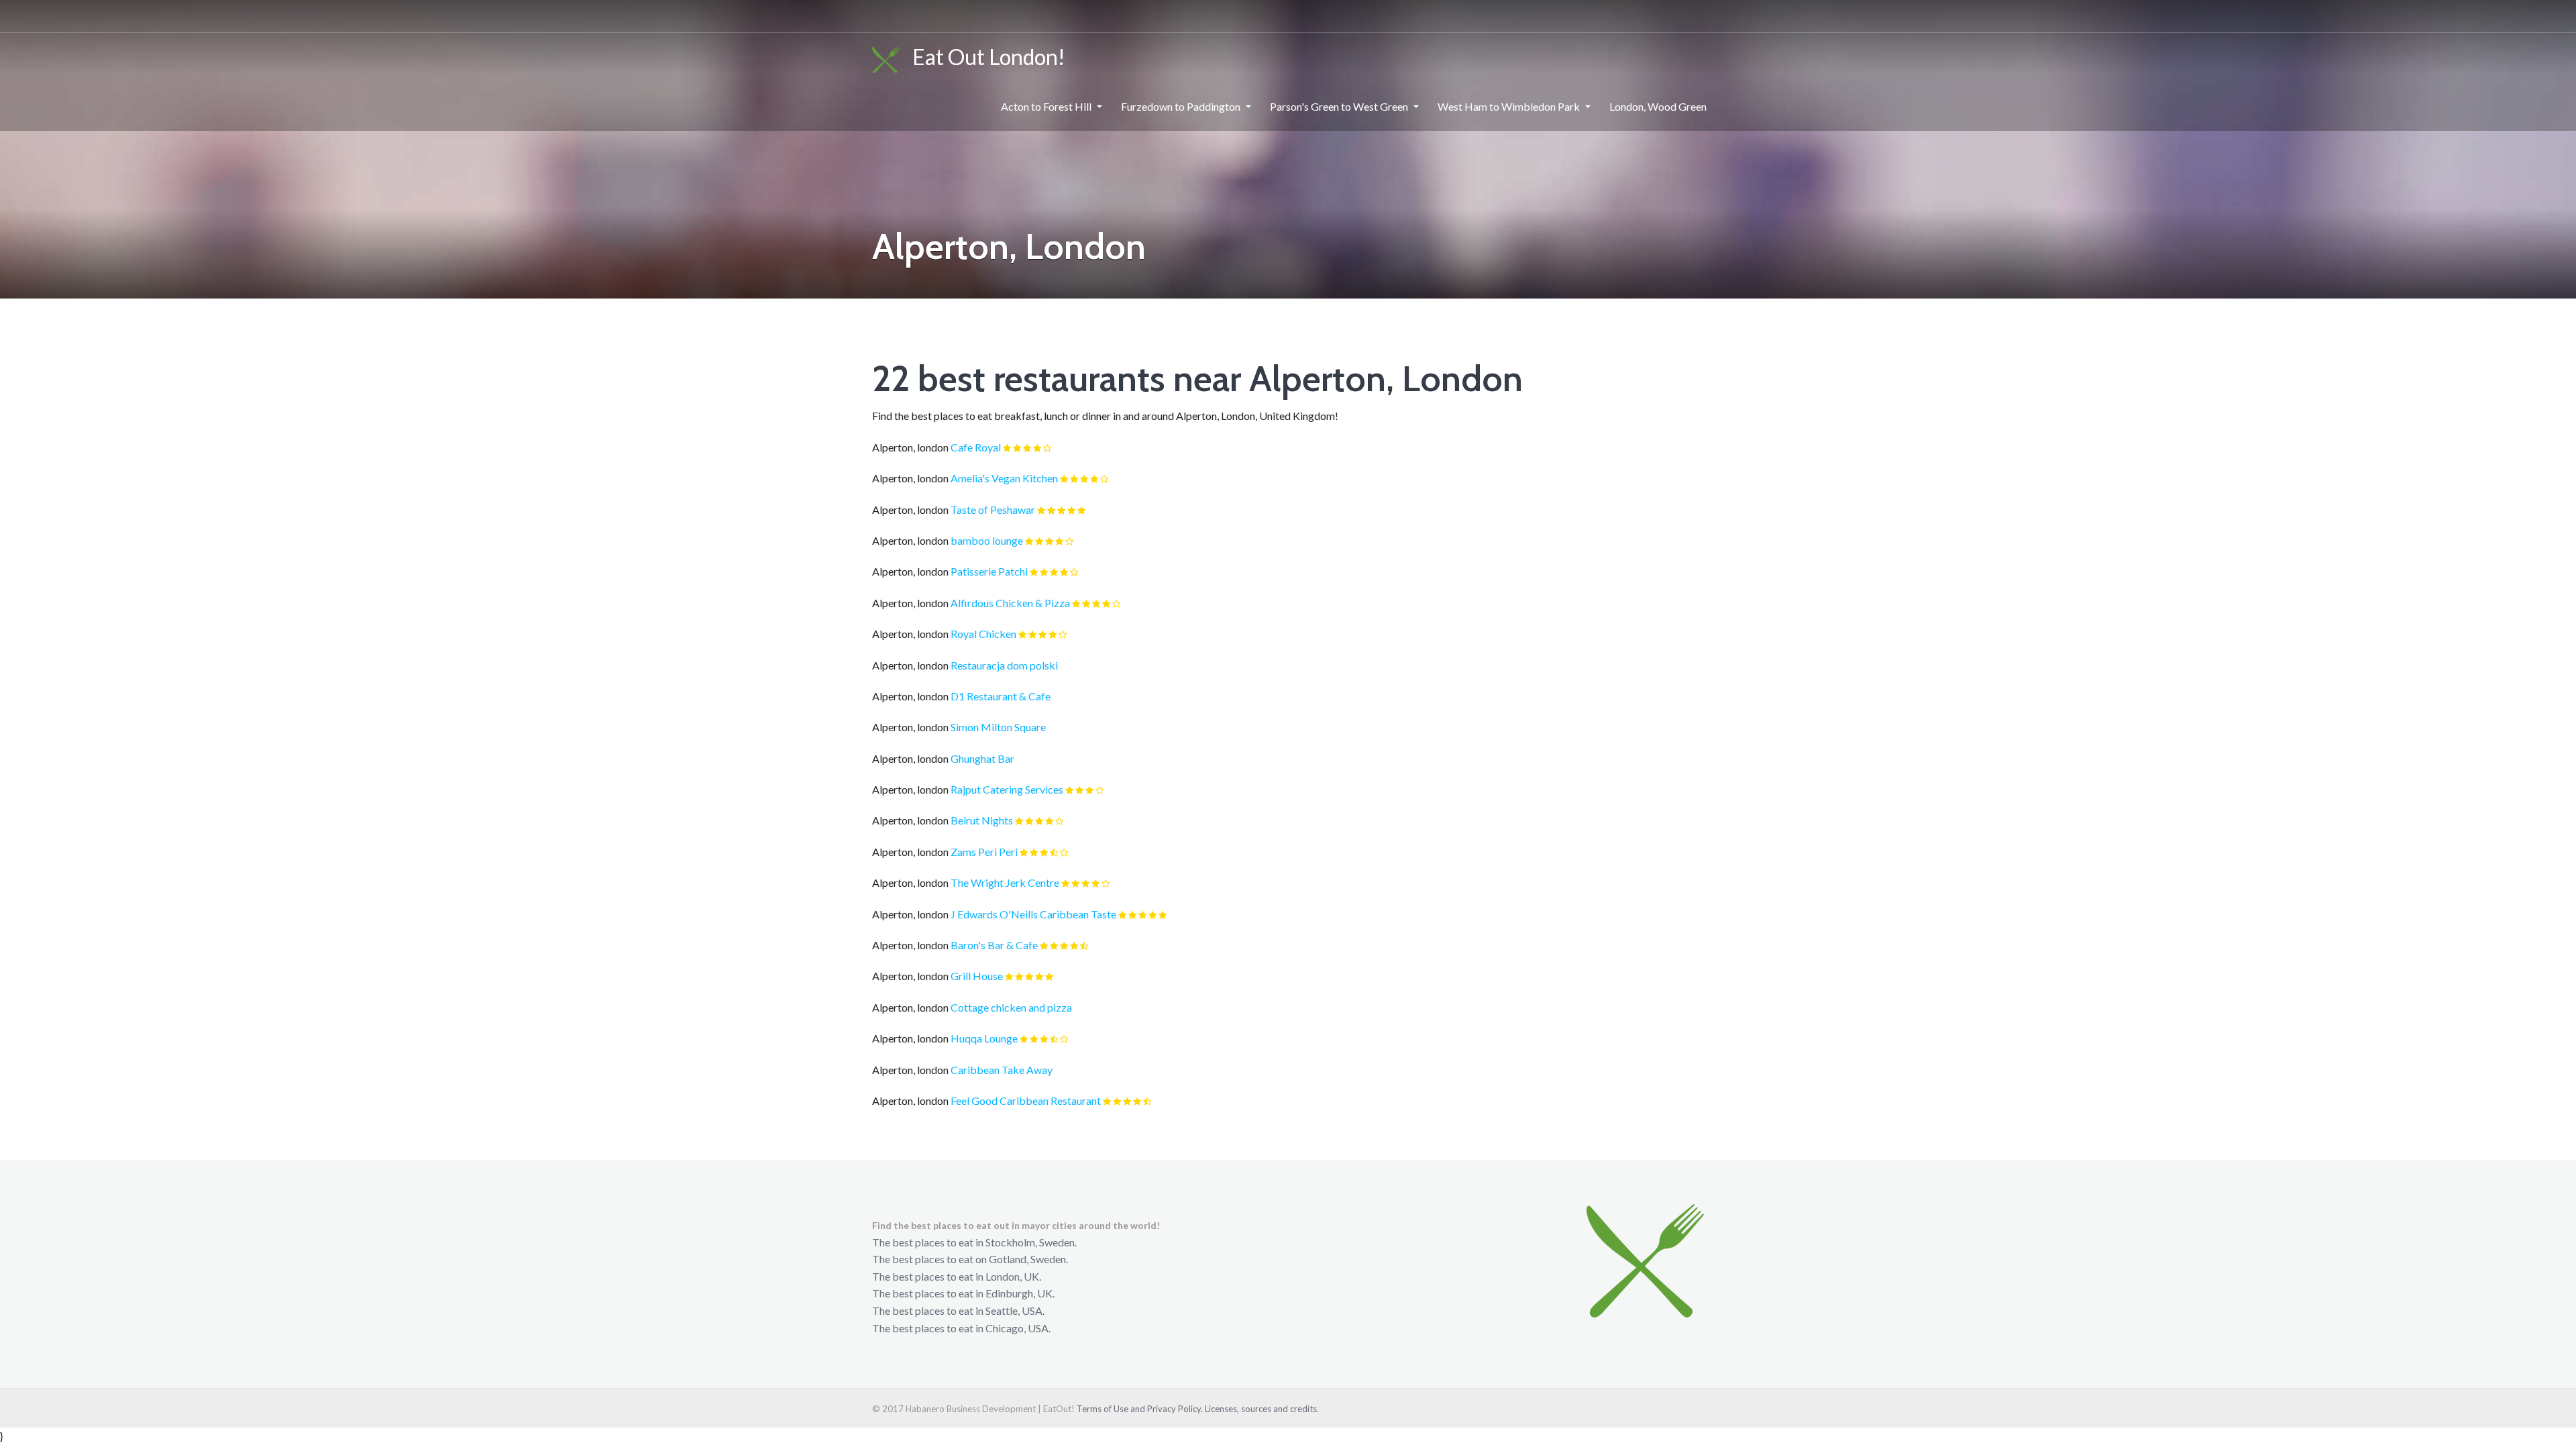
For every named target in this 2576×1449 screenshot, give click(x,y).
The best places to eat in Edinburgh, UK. (963, 1293)
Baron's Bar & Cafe (994, 945)
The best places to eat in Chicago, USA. (961, 1328)
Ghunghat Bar (982, 758)
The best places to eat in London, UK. (957, 1276)
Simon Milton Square (998, 727)
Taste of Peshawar (993, 509)
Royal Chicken (983, 634)
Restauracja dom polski (1004, 665)
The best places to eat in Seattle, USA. (958, 1310)
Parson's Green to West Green (1339, 106)
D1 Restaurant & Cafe (1001, 696)
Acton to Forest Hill (1046, 106)
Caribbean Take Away (1002, 1070)
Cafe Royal (976, 447)
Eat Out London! (983, 57)
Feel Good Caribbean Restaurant (1026, 1101)
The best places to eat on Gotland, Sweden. (970, 1259)
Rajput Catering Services (1007, 789)
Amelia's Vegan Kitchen (1004, 478)
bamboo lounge (987, 540)
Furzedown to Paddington (1181, 106)
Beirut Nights (982, 820)
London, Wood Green (1658, 106)
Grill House (977, 976)
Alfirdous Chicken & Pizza (1010, 603)
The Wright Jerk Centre (1005, 882)
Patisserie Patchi (989, 571)
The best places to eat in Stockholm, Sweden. (974, 1242)
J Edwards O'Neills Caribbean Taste (1033, 914)
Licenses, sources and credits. (1262, 1409)
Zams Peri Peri (984, 852)
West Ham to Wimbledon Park (1509, 106)
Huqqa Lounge (984, 1038)
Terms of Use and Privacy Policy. (1140, 1409)
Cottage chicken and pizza (1011, 1007)
